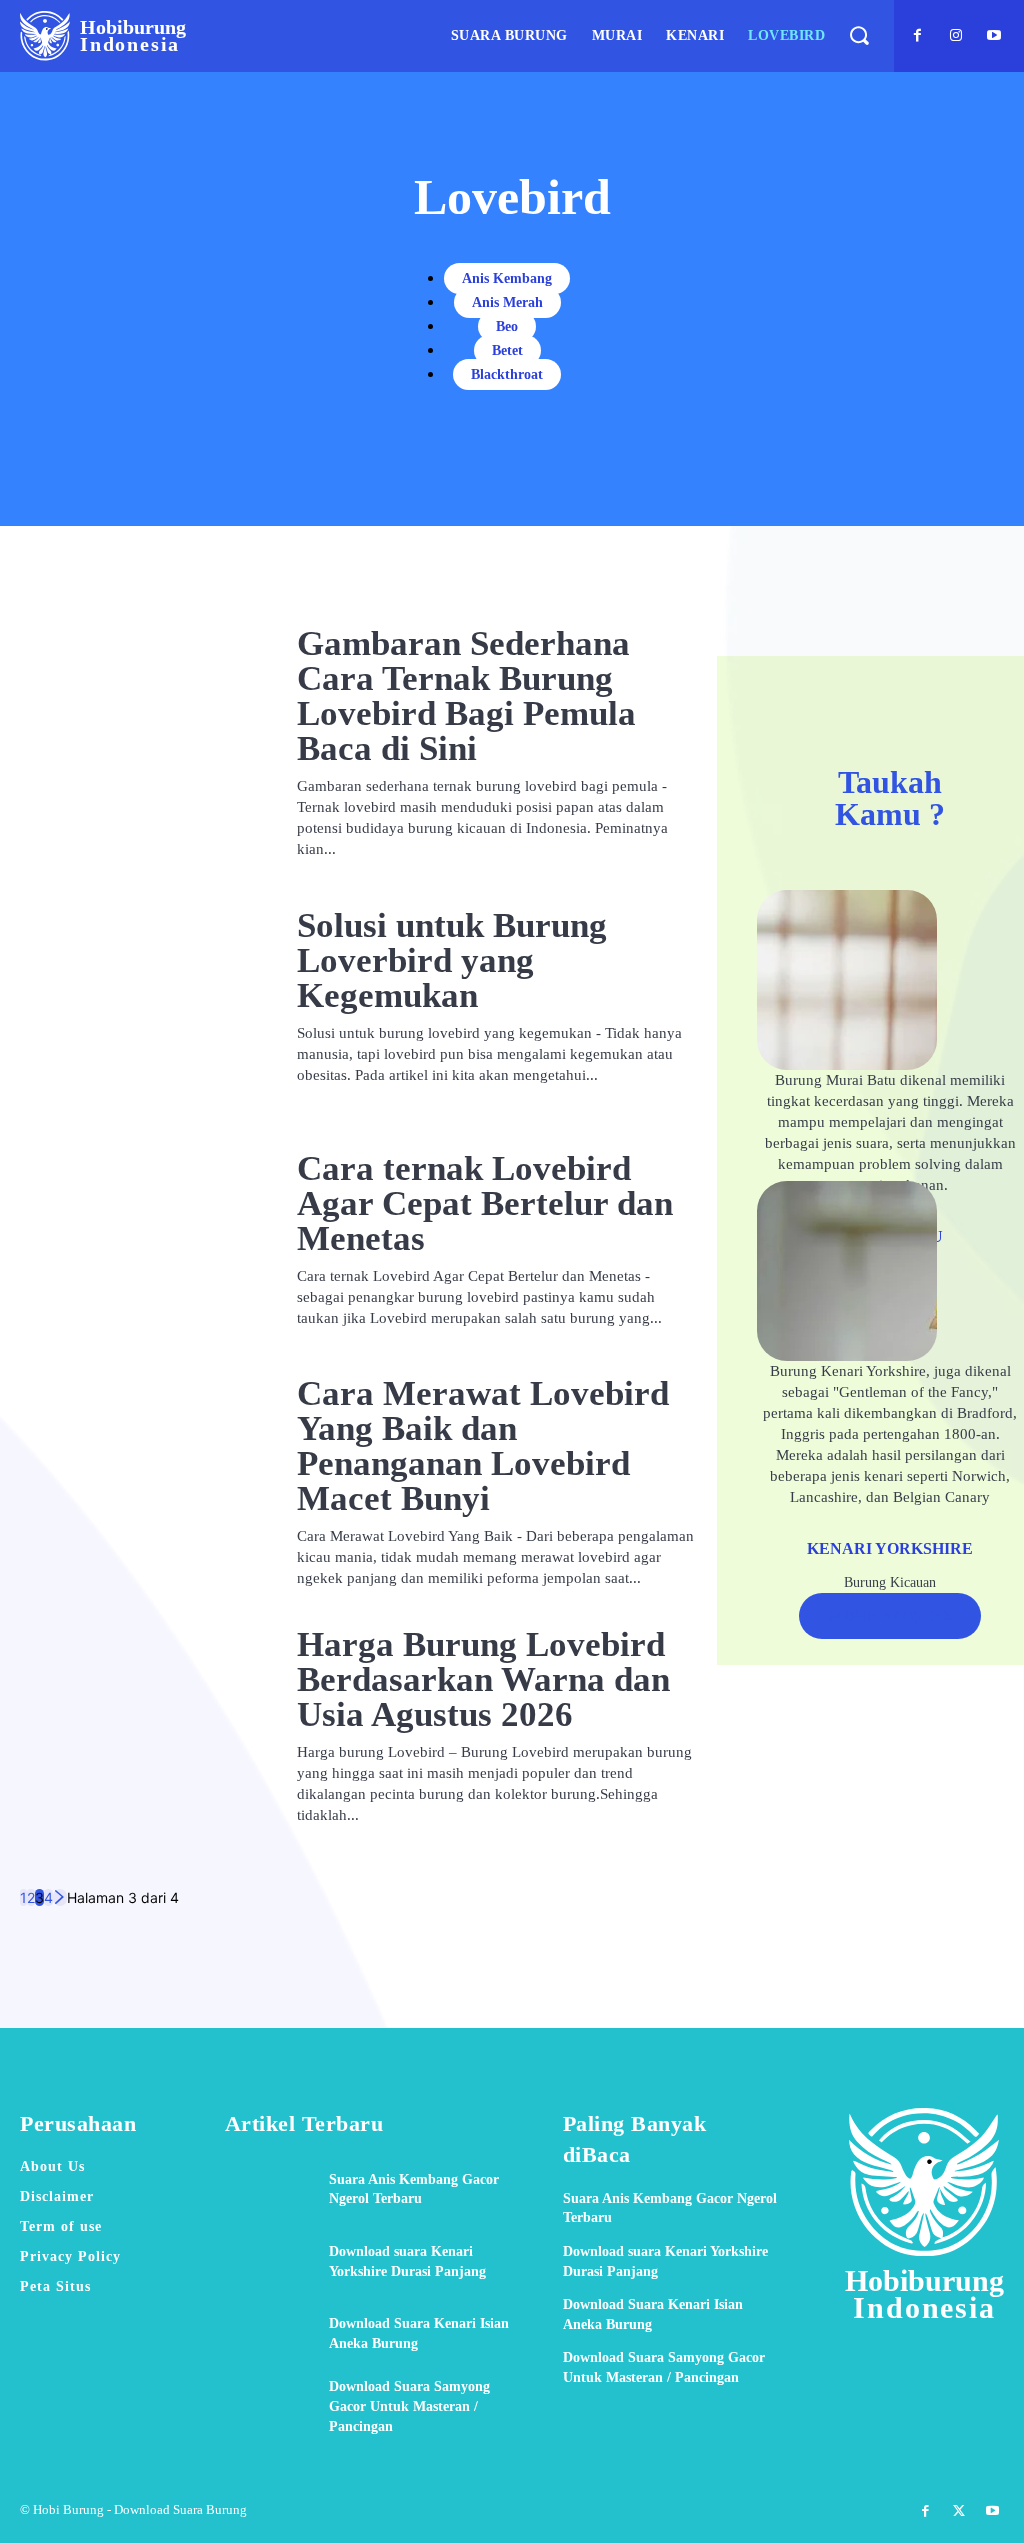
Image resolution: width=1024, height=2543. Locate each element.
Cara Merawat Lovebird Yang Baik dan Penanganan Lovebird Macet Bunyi (483, 1446)
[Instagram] (956, 36)
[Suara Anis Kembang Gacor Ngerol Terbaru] (269, 2189)
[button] (858, 35)
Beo (507, 326)
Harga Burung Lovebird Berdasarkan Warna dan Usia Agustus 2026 (483, 1679)
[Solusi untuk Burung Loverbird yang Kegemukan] (138, 996)
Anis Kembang (507, 278)
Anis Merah (507, 302)
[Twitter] (958, 2511)
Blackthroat (507, 374)
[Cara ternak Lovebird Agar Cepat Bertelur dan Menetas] (138, 1239)
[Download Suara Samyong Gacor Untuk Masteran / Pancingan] (269, 2405)
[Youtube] (994, 36)
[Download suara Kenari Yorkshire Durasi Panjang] (269, 2261)
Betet (507, 350)
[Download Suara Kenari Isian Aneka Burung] (269, 2333)
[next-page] (60, 1897)
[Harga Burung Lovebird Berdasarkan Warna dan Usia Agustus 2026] (138, 1726)
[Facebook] (918, 36)
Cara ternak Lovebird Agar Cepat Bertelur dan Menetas (485, 1203)
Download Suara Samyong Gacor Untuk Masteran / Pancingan (409, 2406)
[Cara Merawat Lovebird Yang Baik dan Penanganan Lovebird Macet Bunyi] (138, 1482)
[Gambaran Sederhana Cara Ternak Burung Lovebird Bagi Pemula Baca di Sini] (138, 732)
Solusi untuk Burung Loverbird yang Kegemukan (452, 960)
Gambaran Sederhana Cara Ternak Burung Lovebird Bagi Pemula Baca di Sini (466, 696)
